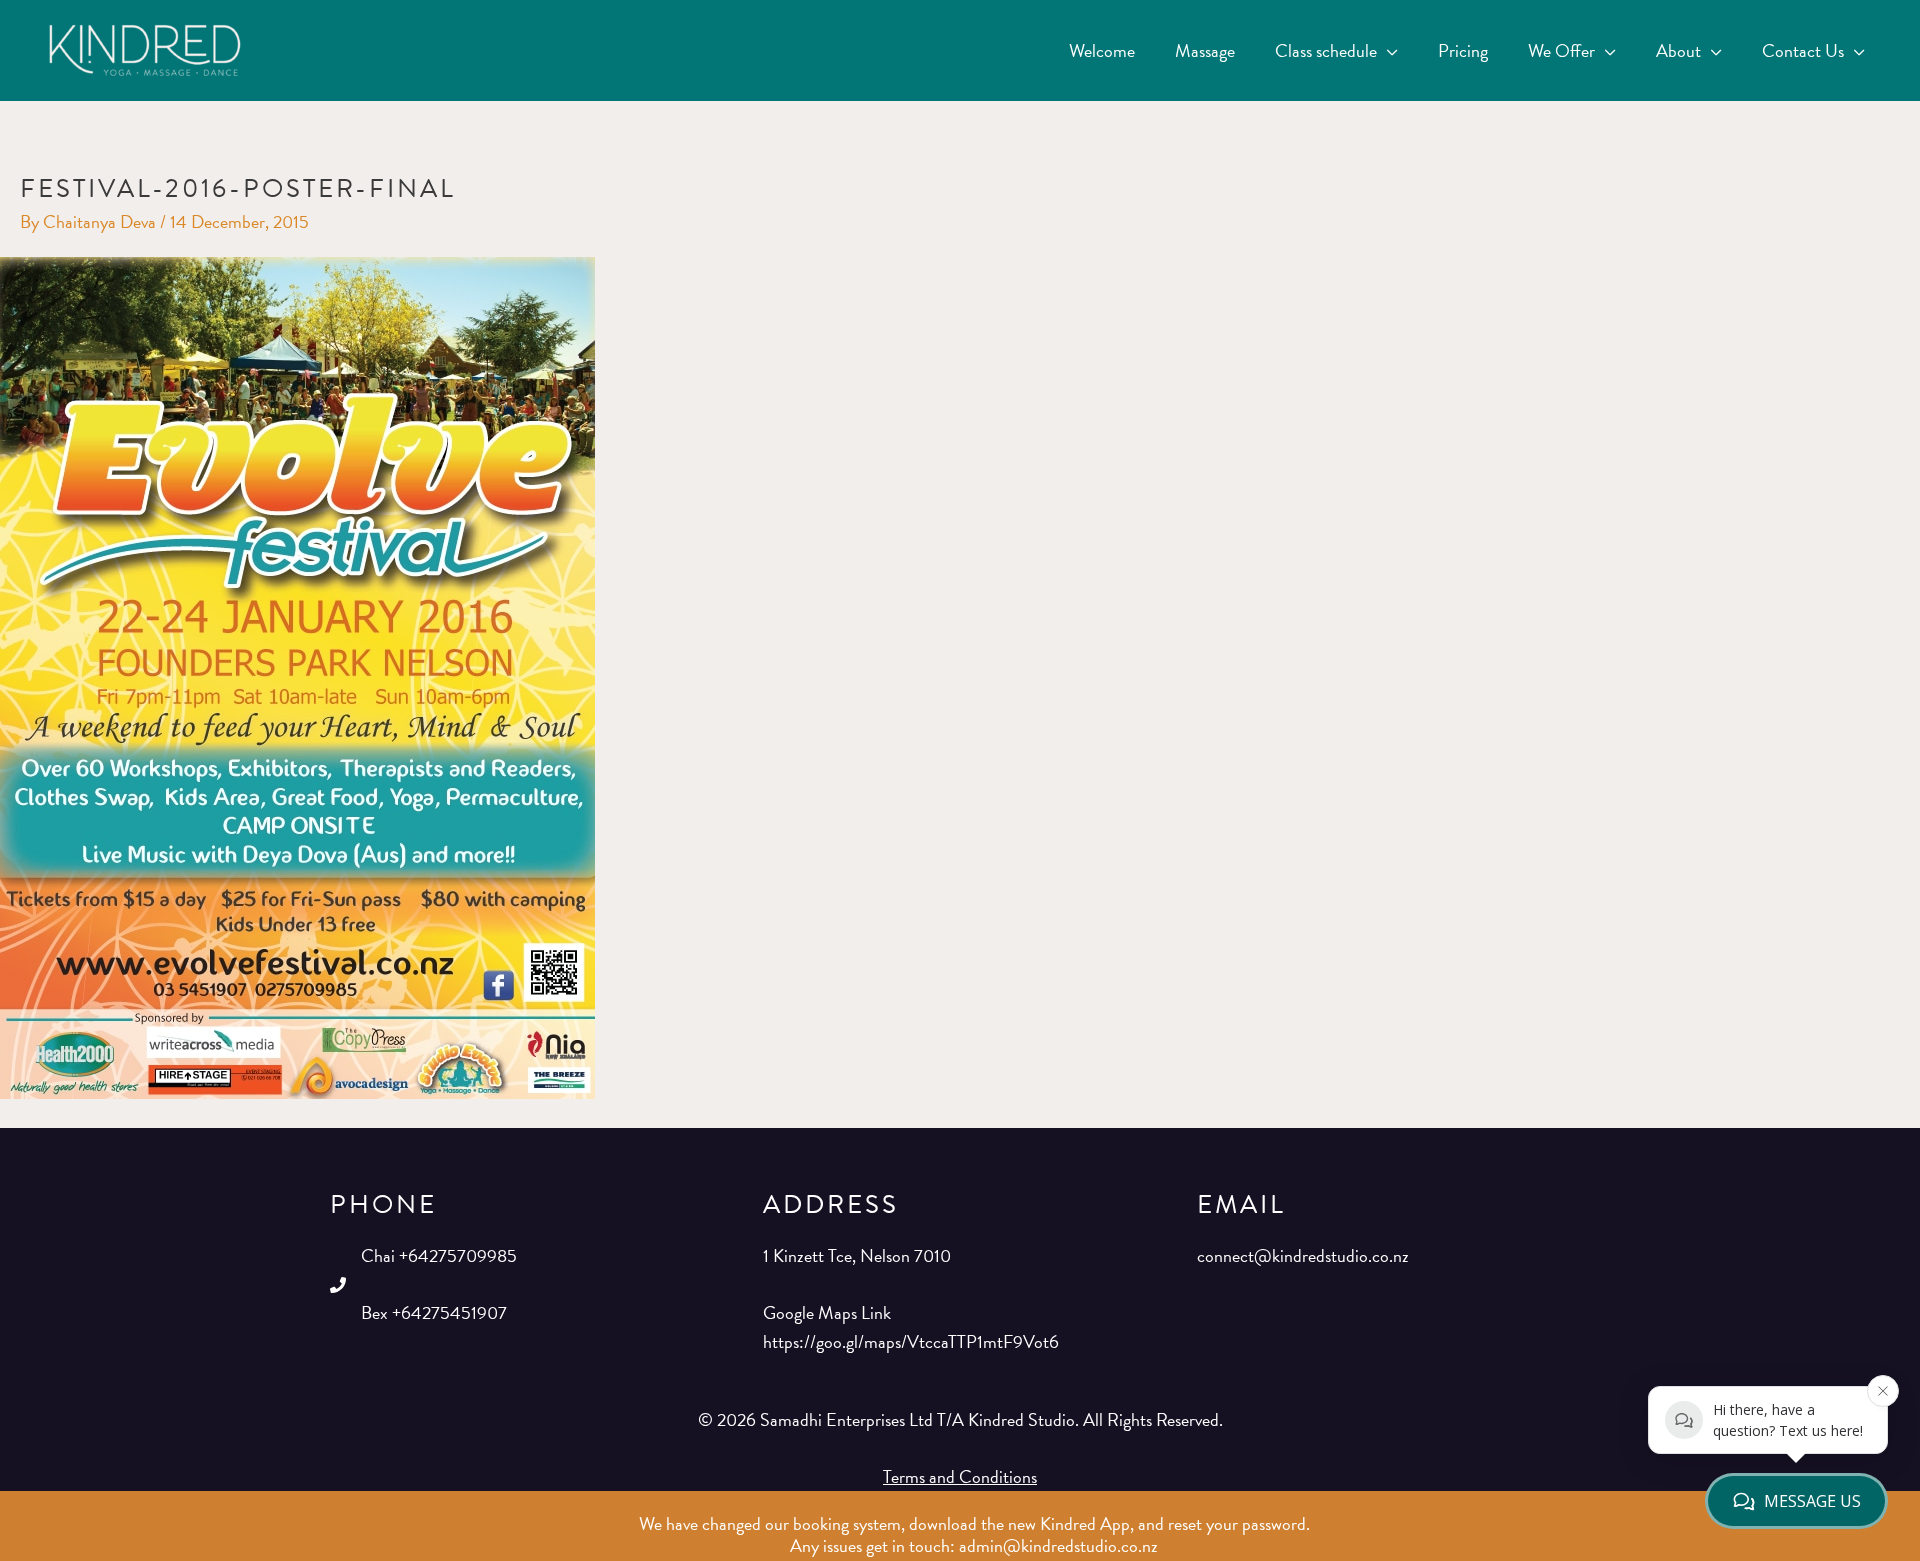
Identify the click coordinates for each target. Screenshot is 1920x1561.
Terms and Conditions (960, 1476)
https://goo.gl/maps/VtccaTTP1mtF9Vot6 (911, 1341)
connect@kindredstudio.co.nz (1303, 1255)
